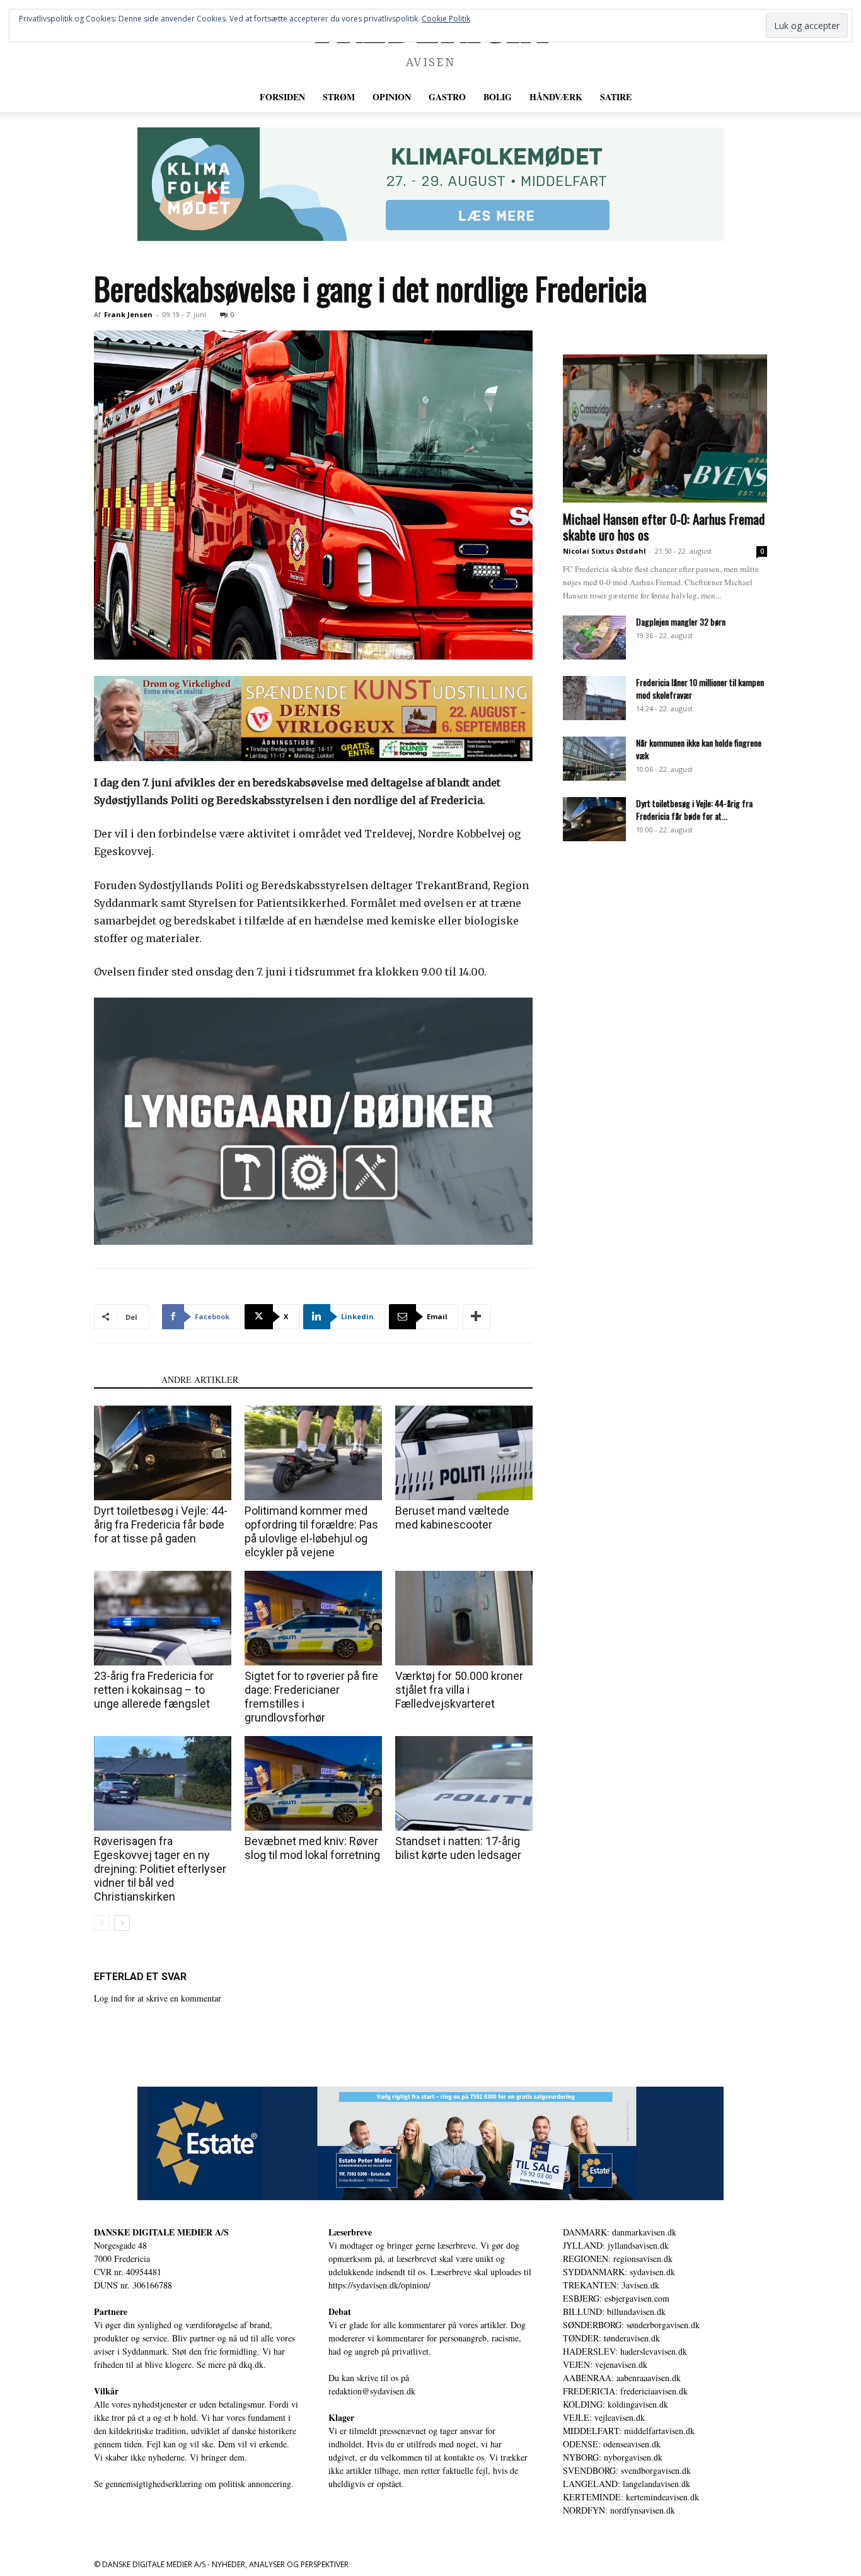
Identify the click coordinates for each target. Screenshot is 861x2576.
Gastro (447, 97)
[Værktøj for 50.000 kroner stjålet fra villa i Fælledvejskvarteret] (464, 1618)
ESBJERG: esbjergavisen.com (616, 2298)
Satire (616, 97)
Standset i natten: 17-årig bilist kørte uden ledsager (458, 1848)
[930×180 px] (430, 184)
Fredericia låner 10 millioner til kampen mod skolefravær (700, 688)
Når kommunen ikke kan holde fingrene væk (699, 749)
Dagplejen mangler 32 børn (681, 621)
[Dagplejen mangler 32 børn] (594, 638)
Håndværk (556, 97)
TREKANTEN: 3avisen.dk (611, 2285)
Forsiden (282, 97)
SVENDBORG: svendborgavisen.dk (627, 2470)
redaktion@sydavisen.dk (372, 2391)
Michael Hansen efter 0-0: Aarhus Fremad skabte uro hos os (664, 527)
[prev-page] (102, 1923)
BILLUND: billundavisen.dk (614, 2311)
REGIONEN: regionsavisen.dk (618, 2258)
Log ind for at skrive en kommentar (158, 1998)
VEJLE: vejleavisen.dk (604, 2417)
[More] (477, 1317)
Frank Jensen (128, 314)
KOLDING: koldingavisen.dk (615, 2404)
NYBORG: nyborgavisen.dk (613, 2457)
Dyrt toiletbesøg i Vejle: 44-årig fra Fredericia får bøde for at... (694, 809)
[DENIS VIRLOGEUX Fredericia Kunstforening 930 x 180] (313, 719)
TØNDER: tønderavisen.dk (611, 2338)
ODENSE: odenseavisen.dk (612, 2444)
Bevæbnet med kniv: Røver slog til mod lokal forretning (312, 1848)
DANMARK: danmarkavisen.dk (620, 2232)
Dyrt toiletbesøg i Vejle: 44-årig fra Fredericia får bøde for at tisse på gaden (161, 1524)
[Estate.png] (430, 2143)
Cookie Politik (446, 19)
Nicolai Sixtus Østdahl (604, 551)
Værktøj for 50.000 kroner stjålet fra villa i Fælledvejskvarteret (459, 1690)
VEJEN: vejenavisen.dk (605, 2364)
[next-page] (122, 1923)
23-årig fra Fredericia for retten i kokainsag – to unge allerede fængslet (154, 1690)
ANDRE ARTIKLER (200, 1379)
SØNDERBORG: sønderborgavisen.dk (631, 2325)
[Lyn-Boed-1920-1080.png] (313, 1121)
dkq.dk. (252, 2364)
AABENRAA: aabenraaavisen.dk (622, 2378)
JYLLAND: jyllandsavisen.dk (616, 2245)
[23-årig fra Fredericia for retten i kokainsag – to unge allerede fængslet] (163, 1618)
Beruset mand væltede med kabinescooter (452, 1518)
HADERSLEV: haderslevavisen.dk (625, 2351)
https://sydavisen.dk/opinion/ (379, 2285)
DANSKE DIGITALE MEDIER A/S (161, 2232)
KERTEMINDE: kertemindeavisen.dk (631, 2497)
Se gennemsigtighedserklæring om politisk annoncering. (194, 2484)
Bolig (498, 97)
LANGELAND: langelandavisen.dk (627, 2484)
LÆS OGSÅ (124, 1379)
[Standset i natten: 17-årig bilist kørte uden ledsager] (464, 1783)
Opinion (392, 97)
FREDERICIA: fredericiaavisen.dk (625, 2391)
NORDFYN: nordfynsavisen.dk (619, 2510)
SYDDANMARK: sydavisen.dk (619, 2272)
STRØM (339, 97)
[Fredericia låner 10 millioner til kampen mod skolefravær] (594, 698)
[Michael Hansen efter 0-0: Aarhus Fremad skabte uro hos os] (665, 428)
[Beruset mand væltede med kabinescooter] (464, 1453)
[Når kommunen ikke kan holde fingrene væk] (594, 759)
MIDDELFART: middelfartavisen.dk (629, 2431)
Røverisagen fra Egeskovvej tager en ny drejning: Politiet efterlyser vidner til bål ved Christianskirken (160, 1869)
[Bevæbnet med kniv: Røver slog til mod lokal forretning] (313, 1783)
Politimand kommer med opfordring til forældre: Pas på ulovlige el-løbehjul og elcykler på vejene (311, 1531)
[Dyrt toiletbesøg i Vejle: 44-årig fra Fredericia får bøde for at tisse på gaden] (163, 1453)
